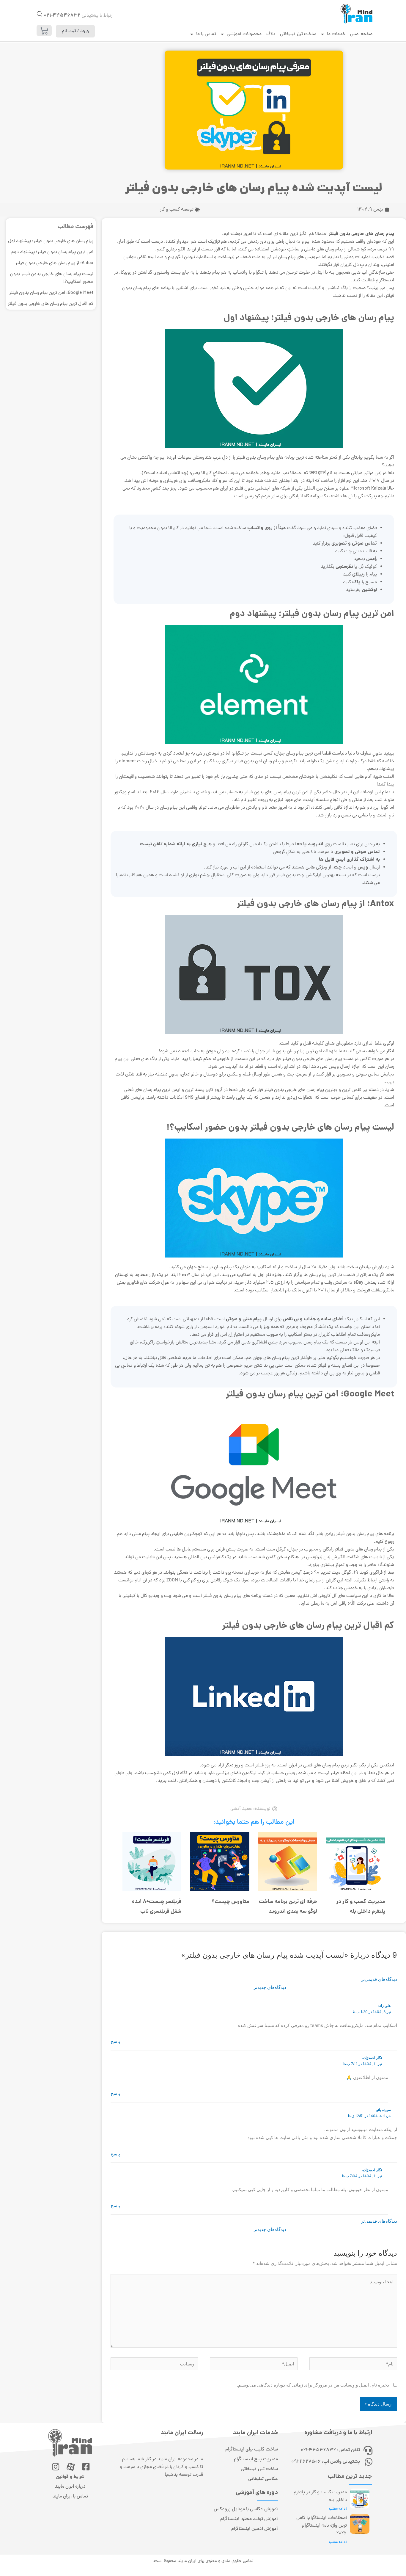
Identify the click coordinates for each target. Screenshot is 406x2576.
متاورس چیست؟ (230, 1902)
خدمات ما (336, 34)
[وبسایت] (154, 2365)
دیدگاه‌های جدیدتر (270, 1987)
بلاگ (271, 34)
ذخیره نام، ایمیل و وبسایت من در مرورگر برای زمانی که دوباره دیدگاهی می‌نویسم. (313, 2385)
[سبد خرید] (44, 30)
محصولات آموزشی (244, 34)
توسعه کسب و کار (177, 210)
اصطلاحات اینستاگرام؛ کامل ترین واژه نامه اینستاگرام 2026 (322, 2526)
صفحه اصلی (361, 34)
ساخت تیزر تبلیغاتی (298, 34)
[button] (40, 14)
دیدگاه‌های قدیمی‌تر (379, 1979)
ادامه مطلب (338, 2509)
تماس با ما (206, 34)
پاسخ (115, 2041)
